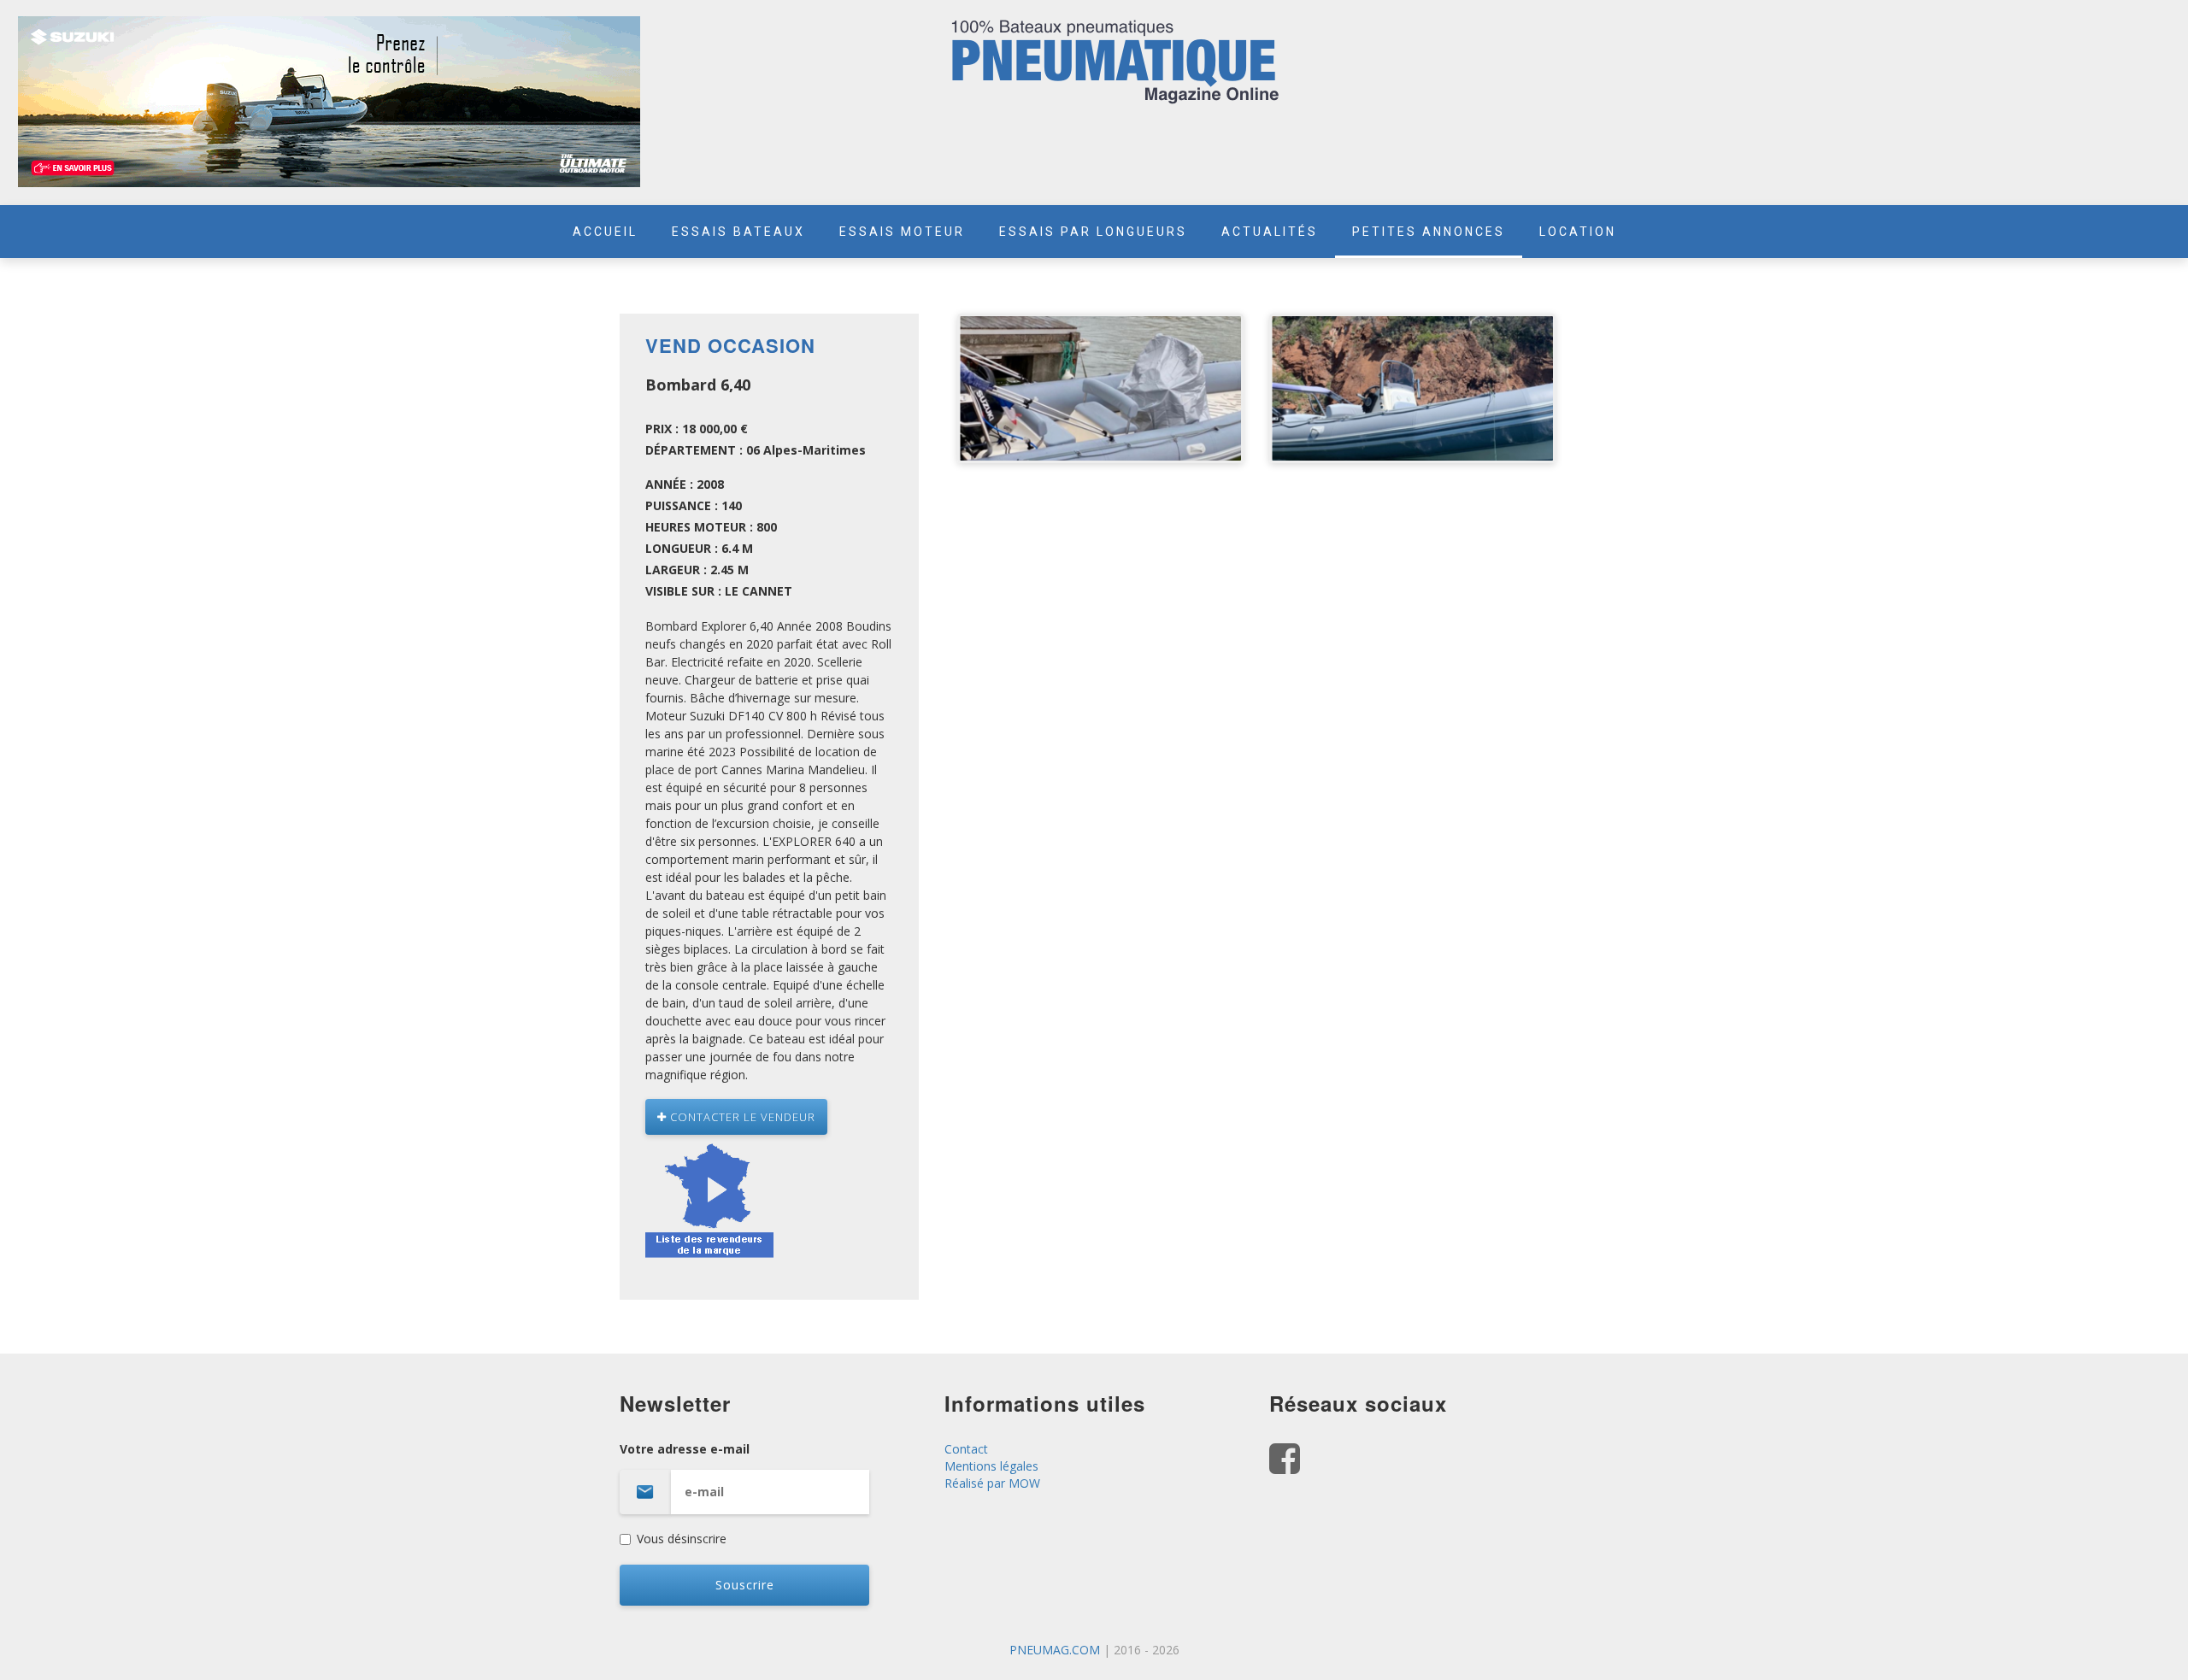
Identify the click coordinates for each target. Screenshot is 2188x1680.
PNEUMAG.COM (1055, 1650)
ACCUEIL (605, 232)
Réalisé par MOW (992, 1483)
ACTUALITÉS (1270, 232)
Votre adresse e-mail (685, 1449)
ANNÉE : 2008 (685, 484)
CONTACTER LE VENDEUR (741, 1117)
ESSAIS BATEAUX (738, 232)
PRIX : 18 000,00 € (697, 429)
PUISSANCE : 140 (694, 505)
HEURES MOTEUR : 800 (711, 527)
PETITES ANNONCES (1429, 232)
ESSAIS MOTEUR (902, 232)
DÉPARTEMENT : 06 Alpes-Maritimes (756, 450)
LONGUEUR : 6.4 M (699, 548)
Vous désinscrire (682, 1539)
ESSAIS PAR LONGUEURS (1093, 232)
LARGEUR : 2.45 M (697, 570)
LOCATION (1578, 232)
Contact (966, 1449)
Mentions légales (991, 1466)
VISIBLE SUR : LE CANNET (719, 591)
